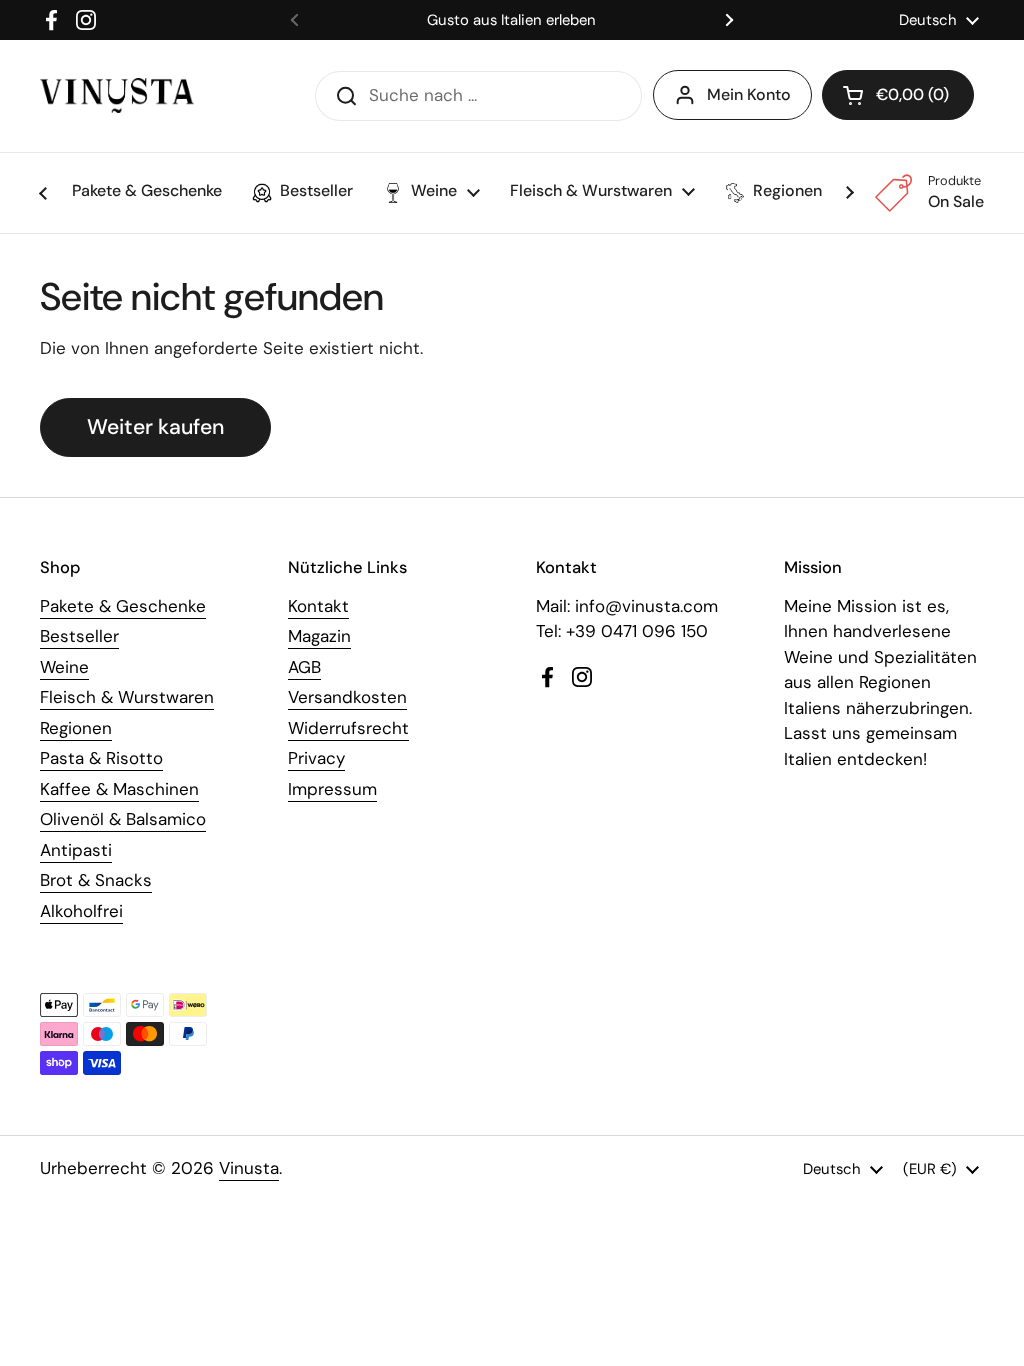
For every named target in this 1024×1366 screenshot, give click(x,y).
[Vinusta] (117, 95)
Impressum (332, 789)
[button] (898, 95)
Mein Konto (749, 94)
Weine (64, 667)
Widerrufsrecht (348, 728)
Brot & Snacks (96, 880)
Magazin (319, 636)
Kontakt (318, 606)
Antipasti (76, 850)
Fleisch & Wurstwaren (127, 697)
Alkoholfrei (81, 911)
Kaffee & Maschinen (119, 789)
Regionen (76, 728)
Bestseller (79, 636)
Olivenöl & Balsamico (123, 819)
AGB (304, 667)
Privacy (316, 758)
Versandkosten (347, 697)
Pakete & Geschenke (123, 606)
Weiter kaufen (155, 427)
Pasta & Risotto (101, 758)
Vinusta (249, 1168)
